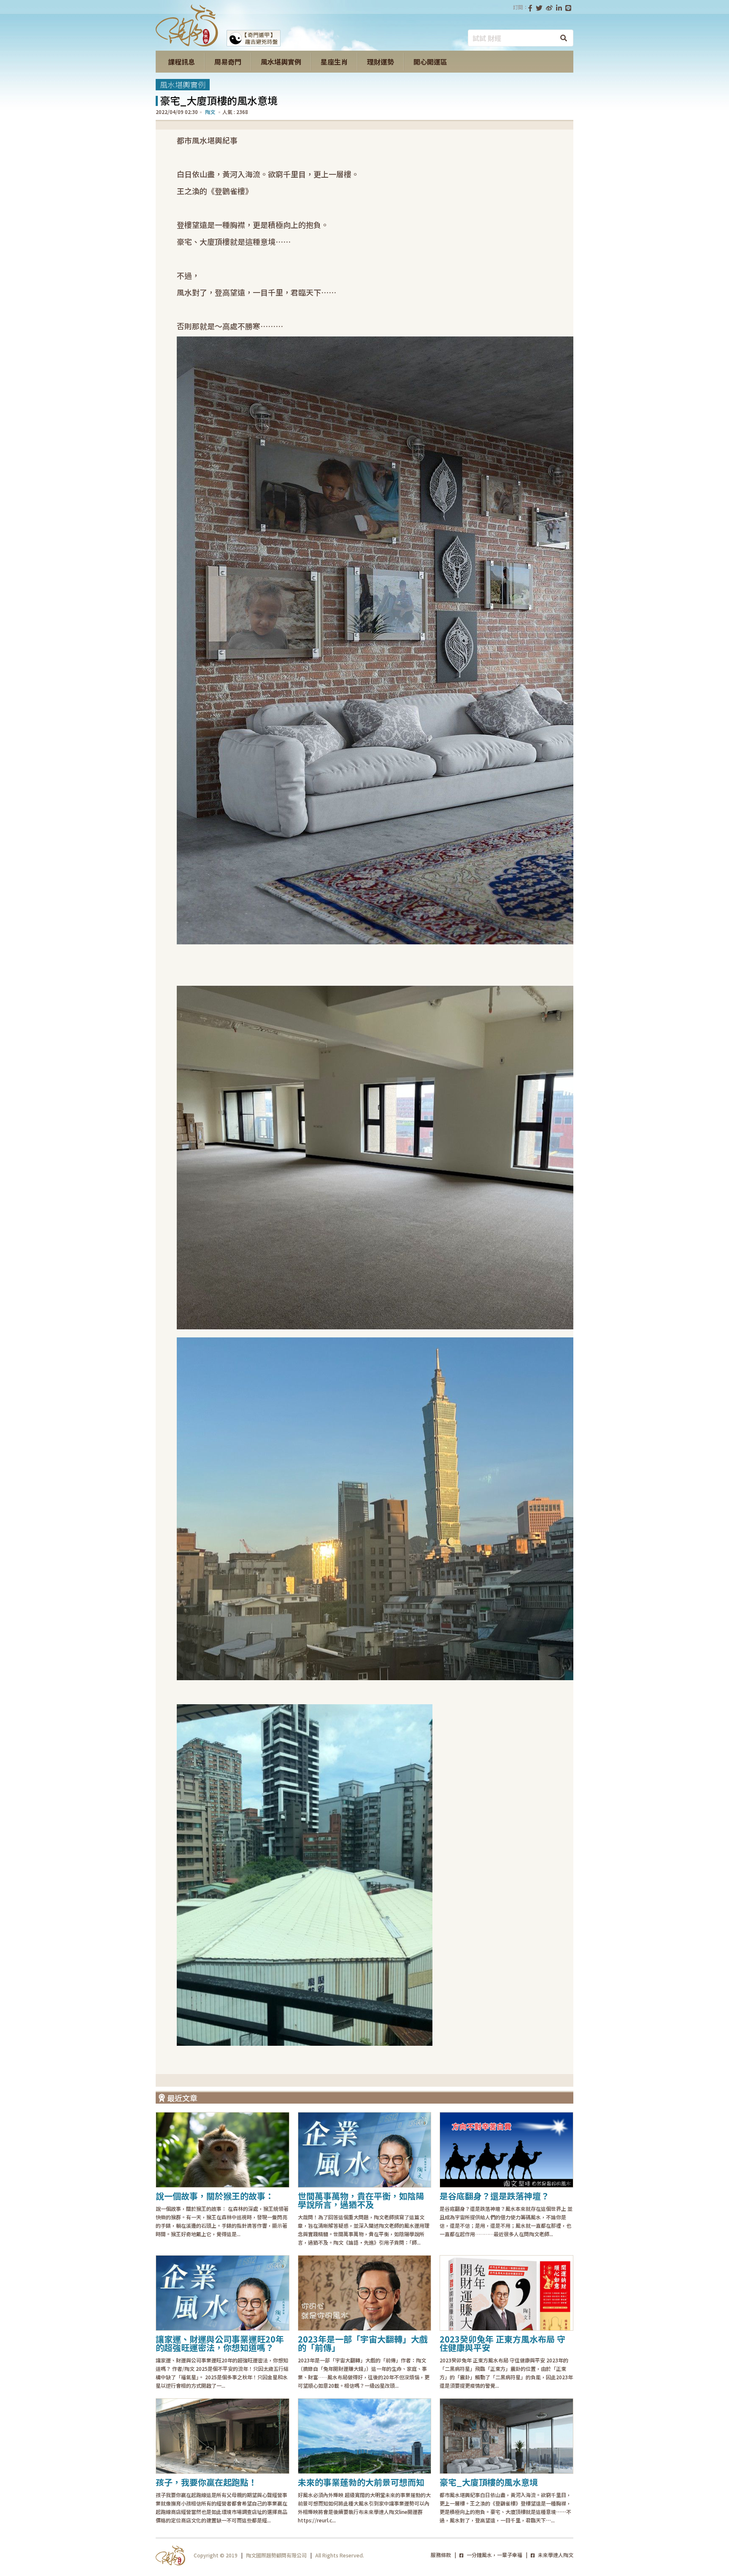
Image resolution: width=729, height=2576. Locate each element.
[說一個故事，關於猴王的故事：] (223, 2150)
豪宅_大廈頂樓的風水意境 (489, 2482)
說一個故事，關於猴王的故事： (215, 2196)
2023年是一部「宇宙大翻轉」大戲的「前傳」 (363, 2343)
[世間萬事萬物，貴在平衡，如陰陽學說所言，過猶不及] (365, 2150)
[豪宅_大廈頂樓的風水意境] (506, 2436)
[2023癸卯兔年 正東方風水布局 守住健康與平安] (506, 2293)
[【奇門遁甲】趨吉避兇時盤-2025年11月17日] (254, 44)
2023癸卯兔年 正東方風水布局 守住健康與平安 (502, 2343)
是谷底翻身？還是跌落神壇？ (494, 2196)
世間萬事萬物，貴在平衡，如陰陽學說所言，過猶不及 (361, 2200)
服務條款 (441, 2555)
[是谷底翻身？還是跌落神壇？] (506, 2150)
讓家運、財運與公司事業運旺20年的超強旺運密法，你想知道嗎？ (220, 2343)
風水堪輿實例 (183, 84)
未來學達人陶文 (555, 2555)
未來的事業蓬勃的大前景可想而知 (361, 2482)
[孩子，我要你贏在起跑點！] (223, 2436)
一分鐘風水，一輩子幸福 (494, 2555)
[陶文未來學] (187, 44)
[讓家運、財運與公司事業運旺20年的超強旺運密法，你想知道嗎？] (223, 2293)
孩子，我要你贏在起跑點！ (206, 2482)
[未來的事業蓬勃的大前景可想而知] (365, 2436)
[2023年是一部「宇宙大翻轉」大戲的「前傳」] (365, 2293)
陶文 (210, 112)
